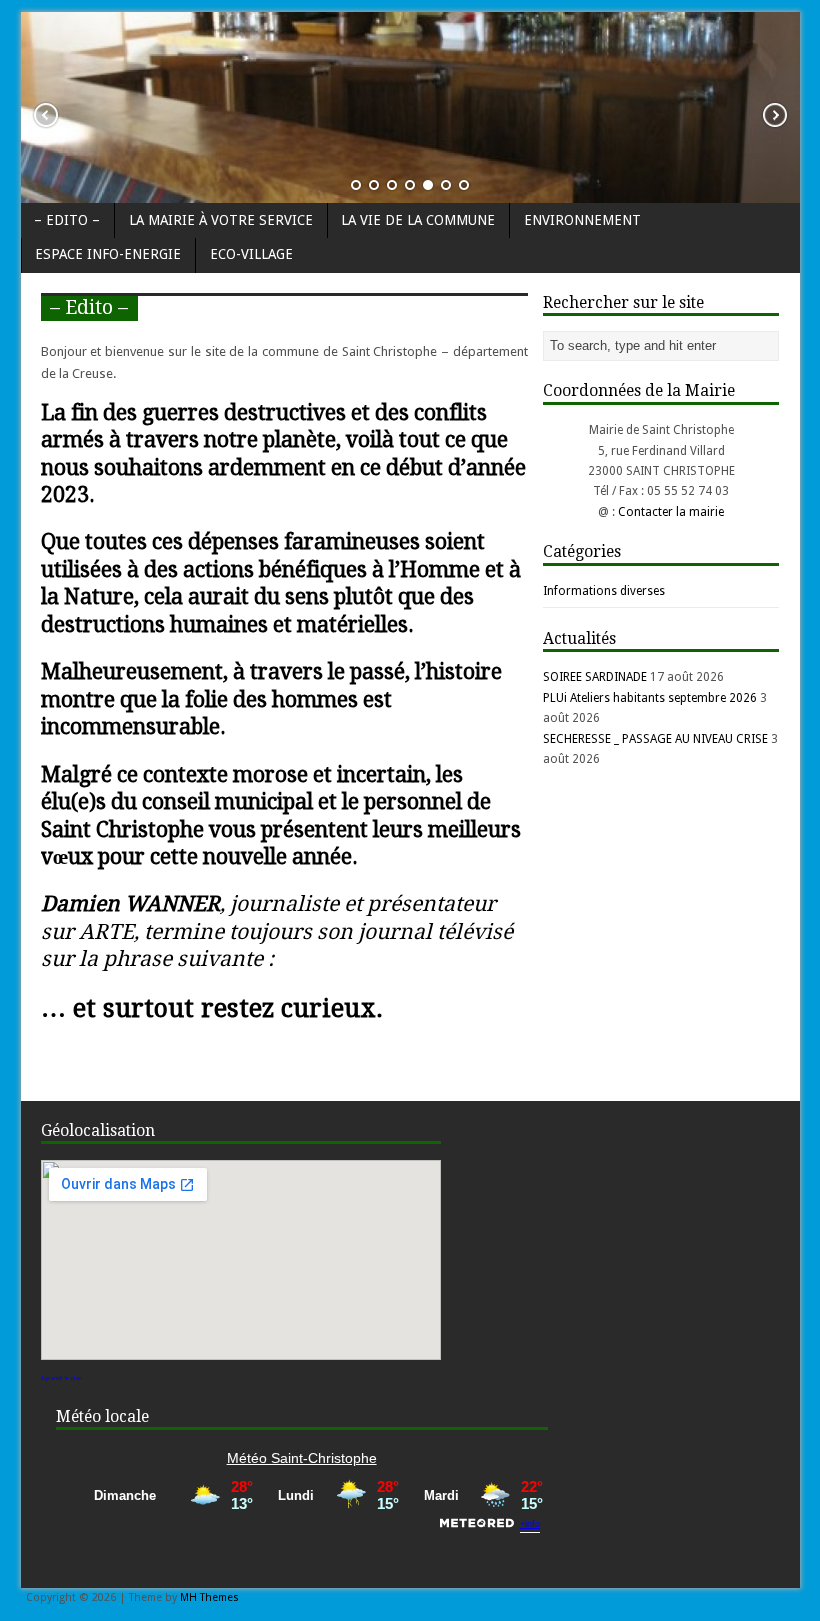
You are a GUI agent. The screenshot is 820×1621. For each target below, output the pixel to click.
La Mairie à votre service (221, 220)
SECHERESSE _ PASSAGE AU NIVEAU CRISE (655, 739)
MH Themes (209, 1597)
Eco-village (251, 254)
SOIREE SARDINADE (595, 677)
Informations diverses (604, 591)
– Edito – (67, 220)
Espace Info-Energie (108, 254)
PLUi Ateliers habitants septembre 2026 (650, 698)
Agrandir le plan (61, 1377)
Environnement (582, 220)
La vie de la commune (418, 220)
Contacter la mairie (671, 512)
